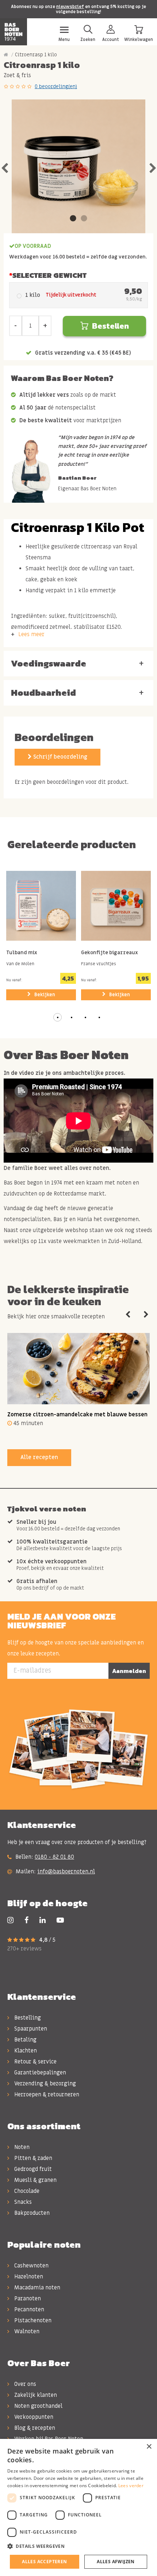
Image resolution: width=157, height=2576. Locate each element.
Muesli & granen (35, 2180)
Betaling (25, 2040)
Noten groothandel (38, 2406)
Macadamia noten (37, 2288)
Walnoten (26, 2331)
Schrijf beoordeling (60, 757)
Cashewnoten (31, 2266)
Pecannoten (28, 2309)
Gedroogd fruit (32, 2169)
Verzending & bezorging (44, 2084)
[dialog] (78, 2507)
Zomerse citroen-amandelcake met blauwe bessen (77, 1414)
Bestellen (110, 326)
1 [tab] (73, 219)
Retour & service (35, 2062)
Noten (21, 2147)
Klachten (25, 2051)
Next (153, 166)
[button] (58, 1017)
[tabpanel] (78, 166)
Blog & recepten (34, 2428)
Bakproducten (31, 2213)
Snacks (22, 2202)
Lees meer (31, 634)
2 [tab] (84, 219)
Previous (4, 166)
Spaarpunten (30, 2029)
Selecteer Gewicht (49, 275)
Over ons (24, 2384)
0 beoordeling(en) (56, 86)
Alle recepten (39, 1457)
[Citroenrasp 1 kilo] (78, 166)
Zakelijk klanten (35, 2395)
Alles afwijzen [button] (116, 2562)
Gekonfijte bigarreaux (110, 953)
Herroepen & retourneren (46, 2095)
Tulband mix (22, 953)
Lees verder (131, 2486)
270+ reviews (24, 1949)
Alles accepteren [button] (44, 2562)
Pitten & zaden (32, 2158)
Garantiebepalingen (39, 2073)
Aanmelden (129, 1671)
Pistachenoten (32, 2320)
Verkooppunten (33, 2417)
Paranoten (27, 2299)
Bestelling (27, 2018)
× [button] (149, 2447)
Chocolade (26, 2191)
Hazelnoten (28, 2277)
